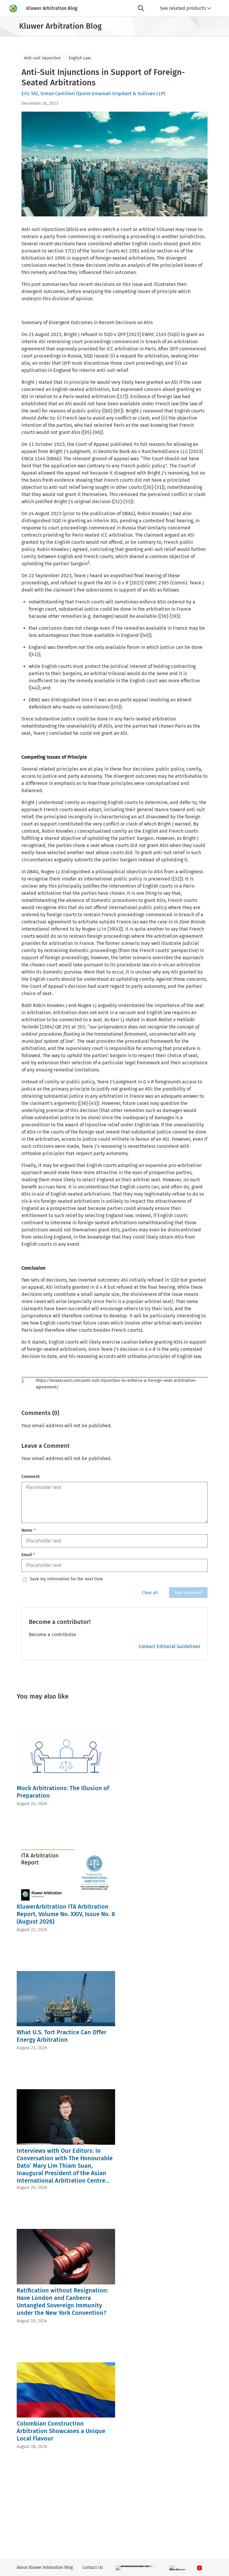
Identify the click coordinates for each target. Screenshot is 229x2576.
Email (28, 1555)
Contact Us (93, 2567)
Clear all (150, 1593)
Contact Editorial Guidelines (169, 1646)
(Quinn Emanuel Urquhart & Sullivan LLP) (121, 94)
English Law (80, 58)
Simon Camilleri (58, 94)
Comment (31, 1477)
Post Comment (188, 1593)
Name (28, 1530)
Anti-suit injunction (42, 58)
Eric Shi (30, 94)
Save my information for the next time (66, 1579)
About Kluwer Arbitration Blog (45, 2567)
